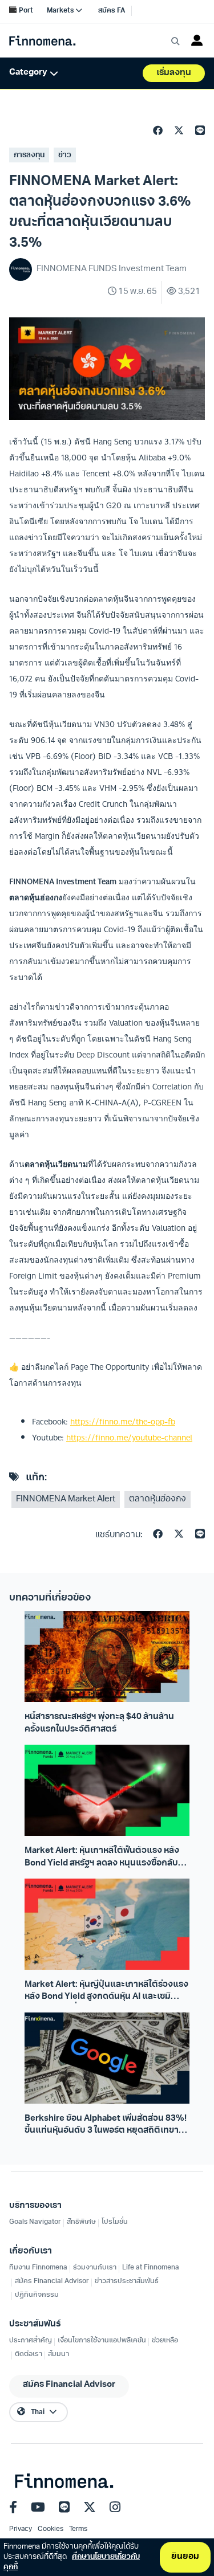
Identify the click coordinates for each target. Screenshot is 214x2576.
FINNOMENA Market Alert (66, 1499)
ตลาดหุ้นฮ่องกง (158, 1499)
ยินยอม (185, 2557)
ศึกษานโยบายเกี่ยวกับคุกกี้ (72, 2562)
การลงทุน (29, 155)
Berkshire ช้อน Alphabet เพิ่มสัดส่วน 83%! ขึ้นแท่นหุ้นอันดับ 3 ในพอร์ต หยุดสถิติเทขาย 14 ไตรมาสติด (106, 2126)
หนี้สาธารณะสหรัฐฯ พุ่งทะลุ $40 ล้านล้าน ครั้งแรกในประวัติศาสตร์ (99, 1723)
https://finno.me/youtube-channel (129, 1438)
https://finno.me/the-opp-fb (123, 1422)
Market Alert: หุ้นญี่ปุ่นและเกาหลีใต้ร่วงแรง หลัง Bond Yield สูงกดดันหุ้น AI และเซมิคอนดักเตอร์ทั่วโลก (106, 1992)
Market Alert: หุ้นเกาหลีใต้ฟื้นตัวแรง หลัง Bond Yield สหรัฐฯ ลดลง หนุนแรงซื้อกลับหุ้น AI (107, 1858)
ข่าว (65, 155)
